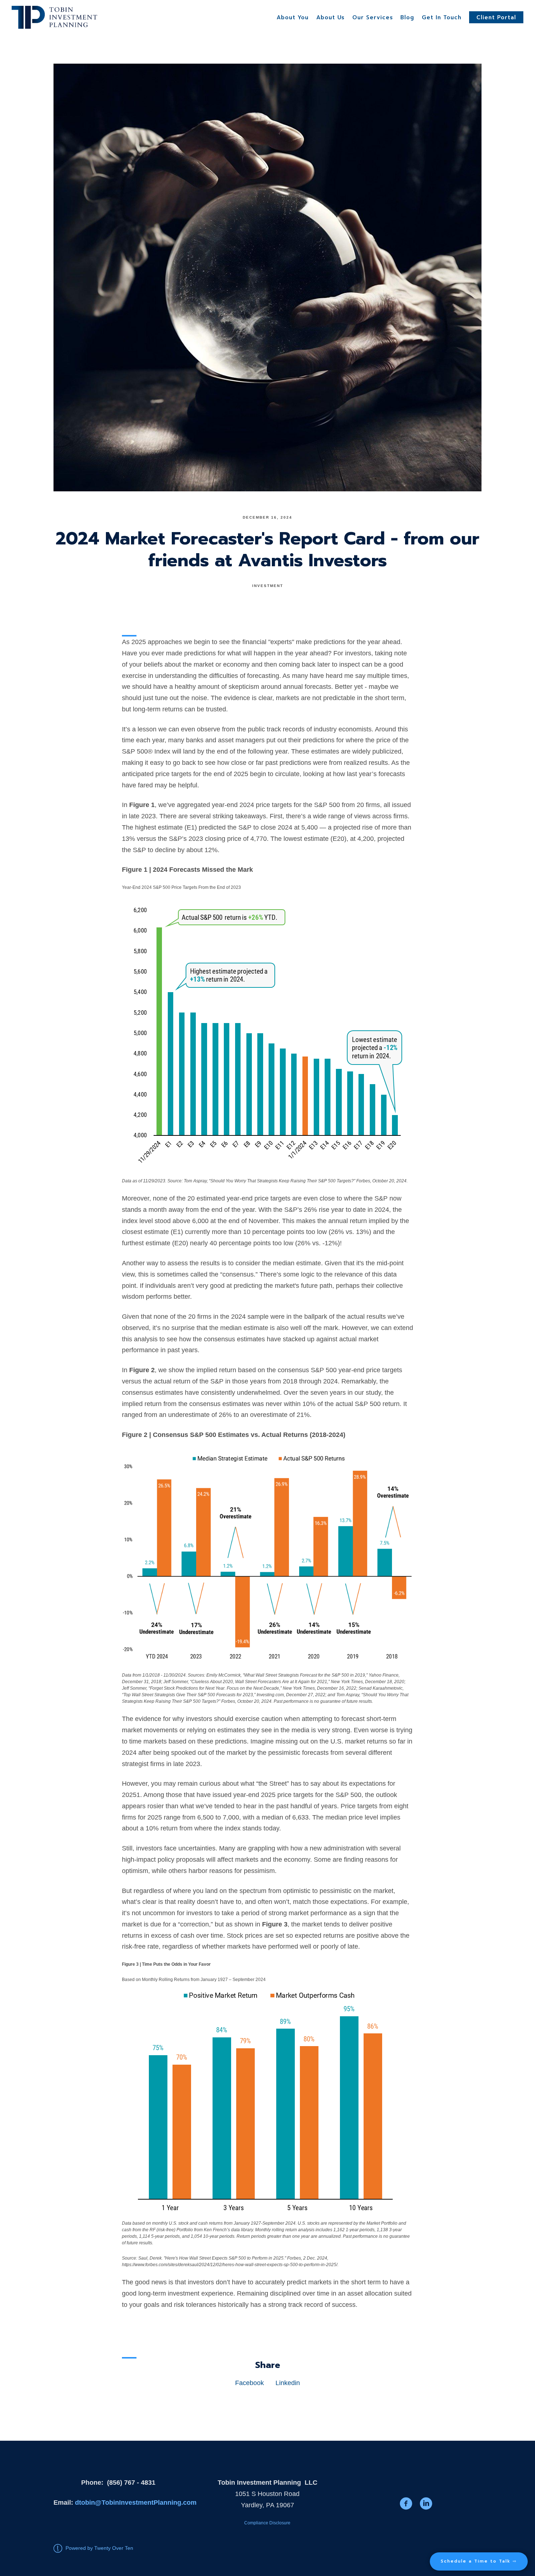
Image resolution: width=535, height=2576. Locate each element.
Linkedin (288, 2383)
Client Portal (496, 17)
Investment (268, 586)
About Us (330, 17)
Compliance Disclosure (267, 2523)
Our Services (373, 17)
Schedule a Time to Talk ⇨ (479, 2561)
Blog (407, 17)
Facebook (249, 2383)
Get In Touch (442, 17)
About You (293, 17)
